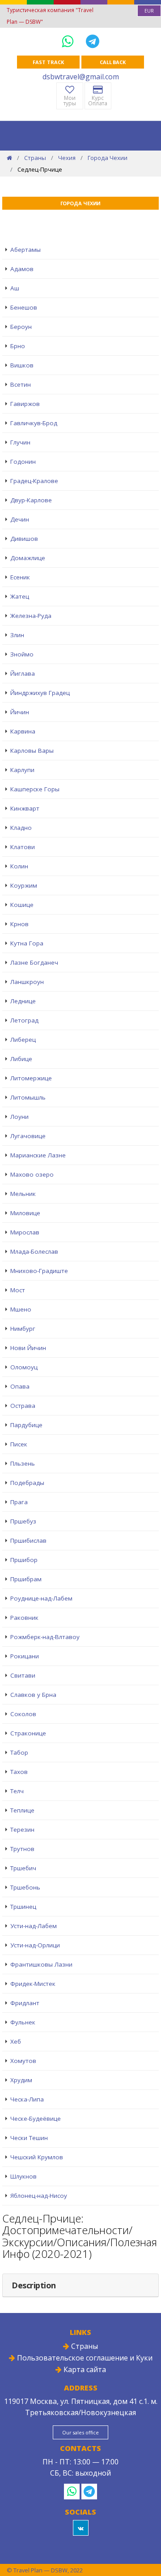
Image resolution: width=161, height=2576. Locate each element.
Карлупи (22, 770)
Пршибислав (28, 1540)
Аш (15, 288)
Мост (18, 1290)
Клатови (23, 847)
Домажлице (28, 558)
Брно (18, 346)
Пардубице (26, 1425)
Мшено (21, 1309)
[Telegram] (93, 41)
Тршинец (23, 1907)
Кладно (21, 828)
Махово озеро (32, 1174)
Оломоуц (24, 1367)
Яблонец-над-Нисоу (39, 2196)
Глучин (20, 442)
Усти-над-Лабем (34, 1926)
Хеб (16, 2041)
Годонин (23, 462)
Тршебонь (25, 1887)
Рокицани (25, 1656)
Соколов (23, 1714)
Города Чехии (108, 158)
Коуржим (24, 885)
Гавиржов (25, 404)
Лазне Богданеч (34, 962)
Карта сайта (84, 2369)
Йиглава (23, 673)
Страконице (28, 1733)
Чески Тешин (29, 2138)
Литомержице (31, 1078)
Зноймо (22, 654)
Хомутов (23, 2061)
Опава (20, 1386)
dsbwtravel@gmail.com (81, 77)
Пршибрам (26, 1579)
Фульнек (23, 2022)
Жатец (20, 596)
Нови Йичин (28, 1348)
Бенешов (24, 307)
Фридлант (25, 2003)
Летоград (24, 1020)
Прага (19, 1502)
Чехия (67, 158)
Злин (17, 635)
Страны (35, 158)
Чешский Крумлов (37, 2157)
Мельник (23, 1194)
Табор (19, 1752)
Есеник (20, 577)
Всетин (21, 384)
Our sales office (80, 2432)
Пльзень (23, 1463)
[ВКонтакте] (81, 2528)
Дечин (20, 519)
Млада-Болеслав (34, 1251)
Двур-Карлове (31, 500)
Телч (17, 1791)
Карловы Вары (32, 751)
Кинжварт (25, 808)
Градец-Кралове (34, 481)
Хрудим (21, 2080)
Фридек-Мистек (33, 1984)
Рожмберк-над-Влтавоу (45, 1637)
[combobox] (149, 11)
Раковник (24, 1618)
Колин (19, 866)
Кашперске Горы (35, 789)
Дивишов (24, 539)
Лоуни (19, 1117)
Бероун (21, 327)
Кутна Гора (27, 943)
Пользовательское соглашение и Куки (84, 2358)
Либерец (23, 1040)
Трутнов (22, 1849)
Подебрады (27, 1483)
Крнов (19, 924)
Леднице (23, 1001)
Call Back (113, 62)
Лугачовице (28, 1136)
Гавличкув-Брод (34, 423)
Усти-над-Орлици (35, 1945)
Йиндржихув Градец (40, 693)
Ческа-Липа (27, 2099)
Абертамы (25, 250)
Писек (19, 1444)
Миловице (25, 1213)
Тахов (19, 1772)
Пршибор (24, 1560)
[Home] (9, 158)
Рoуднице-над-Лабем (41, 1598)
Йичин (20, 712)
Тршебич (23, 1868)
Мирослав (25, 1232)
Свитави (23, 1675)
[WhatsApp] (69, 41)
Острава (23, 1406)
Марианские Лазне (38, 1155)
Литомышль (28, 1097)
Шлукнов (23, 2176)
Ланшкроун (27, 982)
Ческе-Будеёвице (36, 2119)
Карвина (23, 731)
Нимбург (23, 1329)
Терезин (22, 1830)
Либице (21, 1059)
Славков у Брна (33, 1695)
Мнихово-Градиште (39, 1271)
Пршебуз (23, 1521)
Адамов (22, 269)
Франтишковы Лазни (41, 1964)
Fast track (48, 62)
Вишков (22, 365)
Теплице (22, 1810)
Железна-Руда (31, 616)
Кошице (22, 905)
